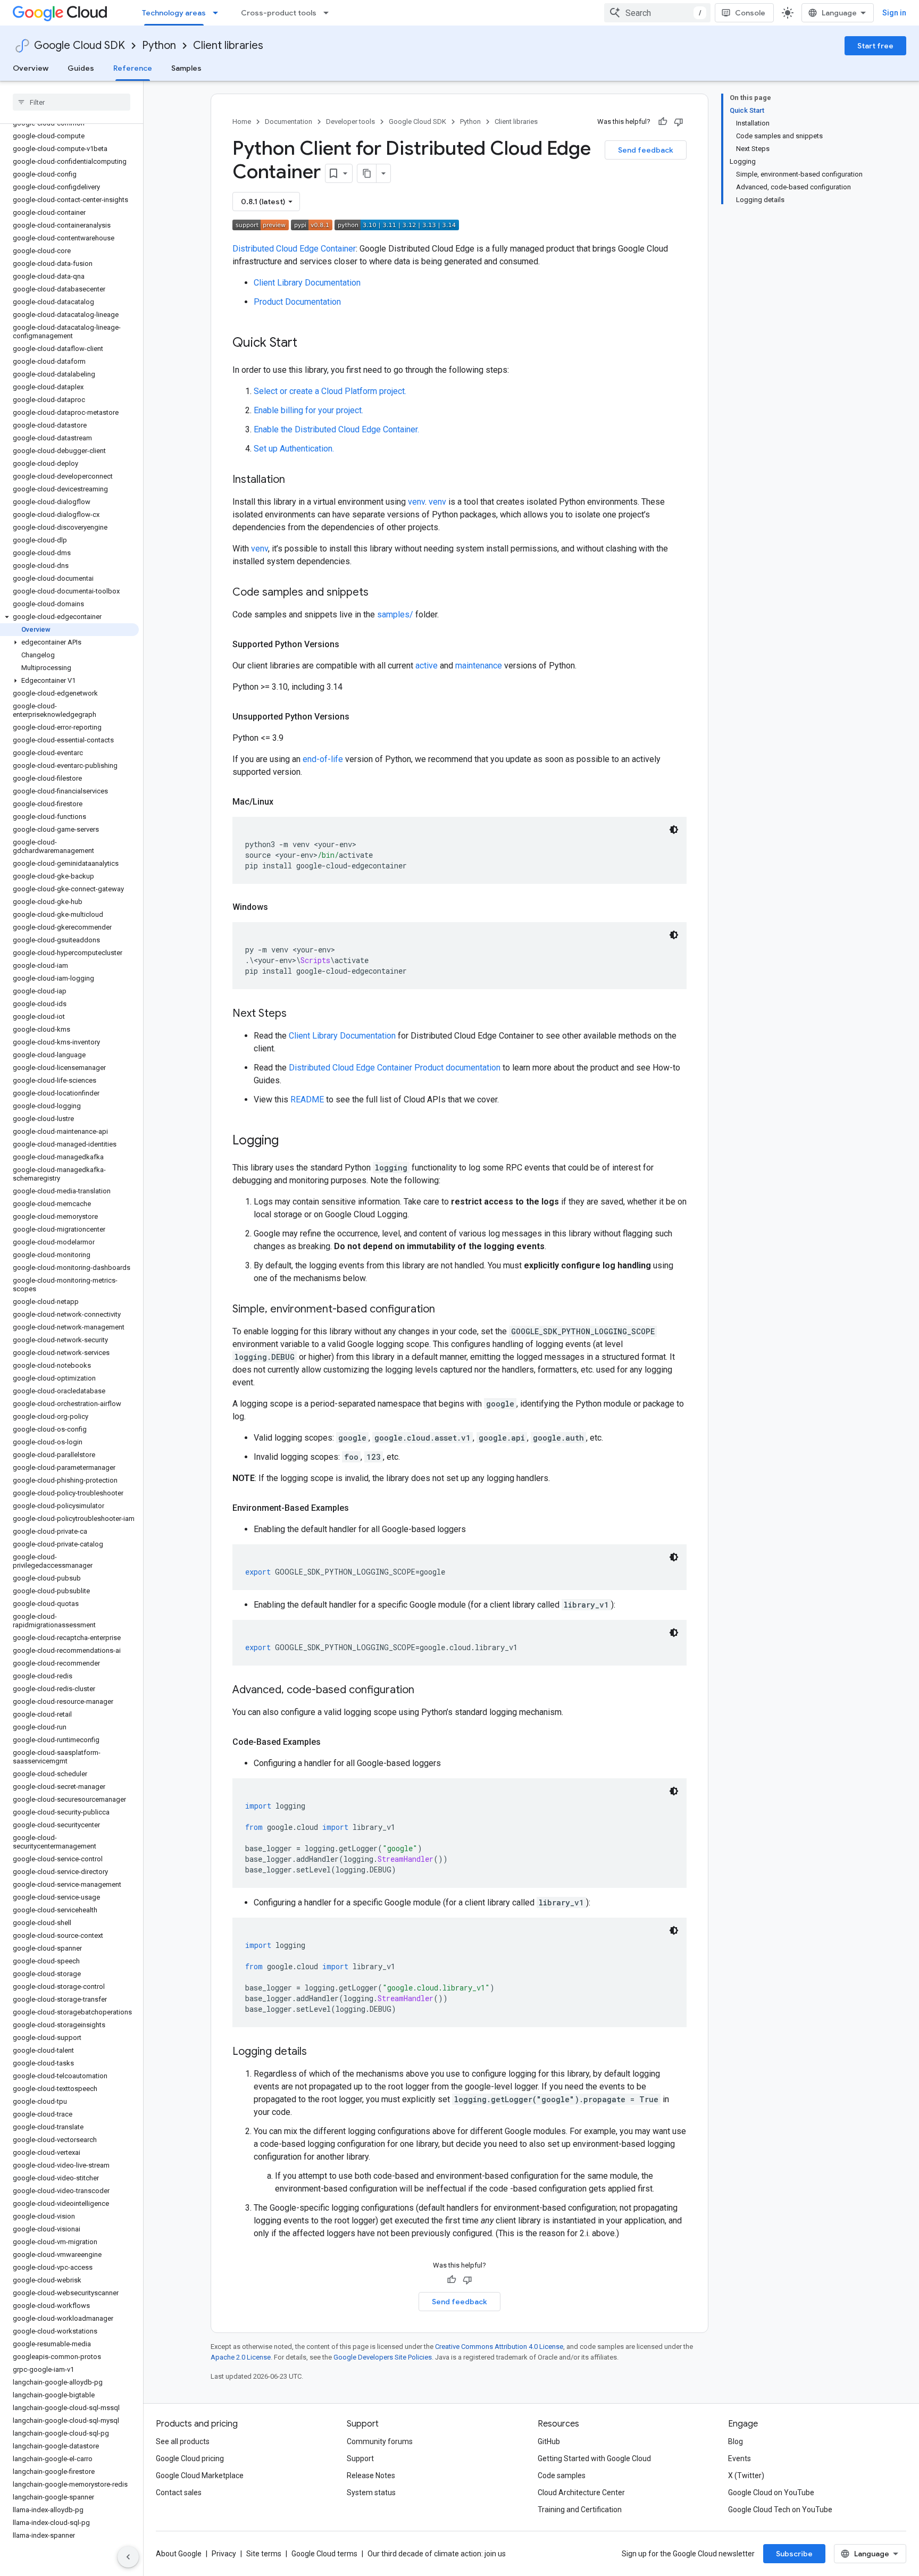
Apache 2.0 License (241, 2357)
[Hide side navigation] (128, 2557)
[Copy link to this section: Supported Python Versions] (350, 645)
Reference (133, 68)
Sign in (894, 13)
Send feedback (646, 150)
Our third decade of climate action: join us (437, 2554)
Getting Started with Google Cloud (594, 2458)
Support (360, 2458)
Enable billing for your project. (308, 410)
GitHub (549, 2441)
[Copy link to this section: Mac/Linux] (284, 802)
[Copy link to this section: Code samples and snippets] (379, 593)
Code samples (562, 2475)
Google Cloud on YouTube (771, 2493)
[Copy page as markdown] (367, 173)
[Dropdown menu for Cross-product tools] (329, 13)
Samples (186, 68)
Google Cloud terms (324, 2554)
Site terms (264, 2554)
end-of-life (323, 759)
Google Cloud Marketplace (200, 2475)
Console (750, 13)
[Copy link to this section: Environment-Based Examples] (360, 1508)
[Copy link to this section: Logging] (289, 1141)
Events (740, 2458)
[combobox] (657, 13)
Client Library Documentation (307, 283)
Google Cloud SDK (80, 45)
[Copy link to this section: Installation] (296, 480)
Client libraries (228, 45)
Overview (31, 68)
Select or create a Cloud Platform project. (330, 391)
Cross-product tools (279, 13)
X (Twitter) (746, 2475)
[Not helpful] (679, 122)
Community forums (380, 2441)
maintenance (479, 666)
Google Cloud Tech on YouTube (780, 2510)
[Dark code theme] (674, 830)
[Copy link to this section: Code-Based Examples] (331, 1742)
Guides (81, 68)
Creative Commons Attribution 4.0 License (499, 2347)
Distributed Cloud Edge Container (294, 249)
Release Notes (371, 2475)
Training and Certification (580, 2510)
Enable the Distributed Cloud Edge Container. (336, 429)
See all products (183, 2441)
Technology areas (174, 13)
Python (159, 45)
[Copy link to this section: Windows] (279, 907)
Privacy (224, 2554)
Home (242, 122)
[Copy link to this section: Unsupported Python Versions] (360, 717)
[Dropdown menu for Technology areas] (219, 13)
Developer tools (350, 122)
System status (371, 2493)
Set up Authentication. (294, 449)
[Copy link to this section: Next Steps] (297, 1014)
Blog (736, 2441)
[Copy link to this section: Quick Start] (308, 344)
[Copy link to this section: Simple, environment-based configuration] (446, 1310)
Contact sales (179, 2493)
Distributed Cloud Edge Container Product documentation (395, 1068)
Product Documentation (297, 302)
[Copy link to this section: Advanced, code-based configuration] (425, 1691)
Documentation (289, 122)
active (427, 666)
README (307, 1099)
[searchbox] (72, 102)
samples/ (395, 614)
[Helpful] (663, 122)
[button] (69, 617)
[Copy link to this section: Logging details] (318, 2052)
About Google (179, 2554)
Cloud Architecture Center (581, 2493)
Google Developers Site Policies (383, 2357)
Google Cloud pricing (190, 2458)
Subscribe (794, 2554)
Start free (875, 46)
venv (416, 502)
